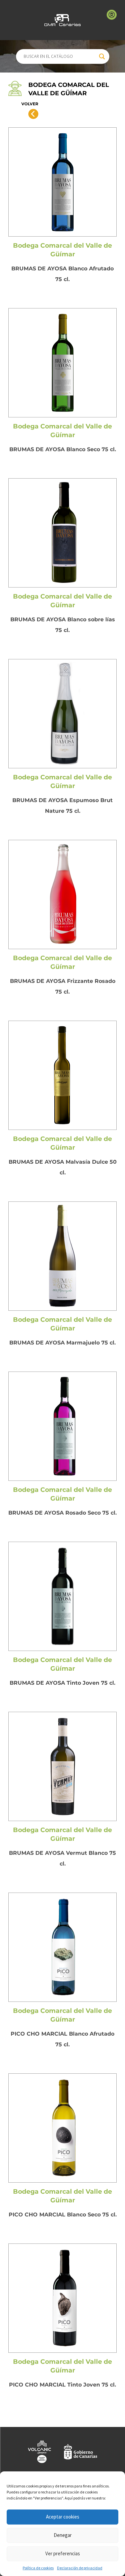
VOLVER (30, 104)
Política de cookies (38, 2568)
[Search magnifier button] (102, 56)
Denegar (63, 2535)
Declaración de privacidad (80, 2568)
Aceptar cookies (63, 2517)
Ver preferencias (63, 2553)
